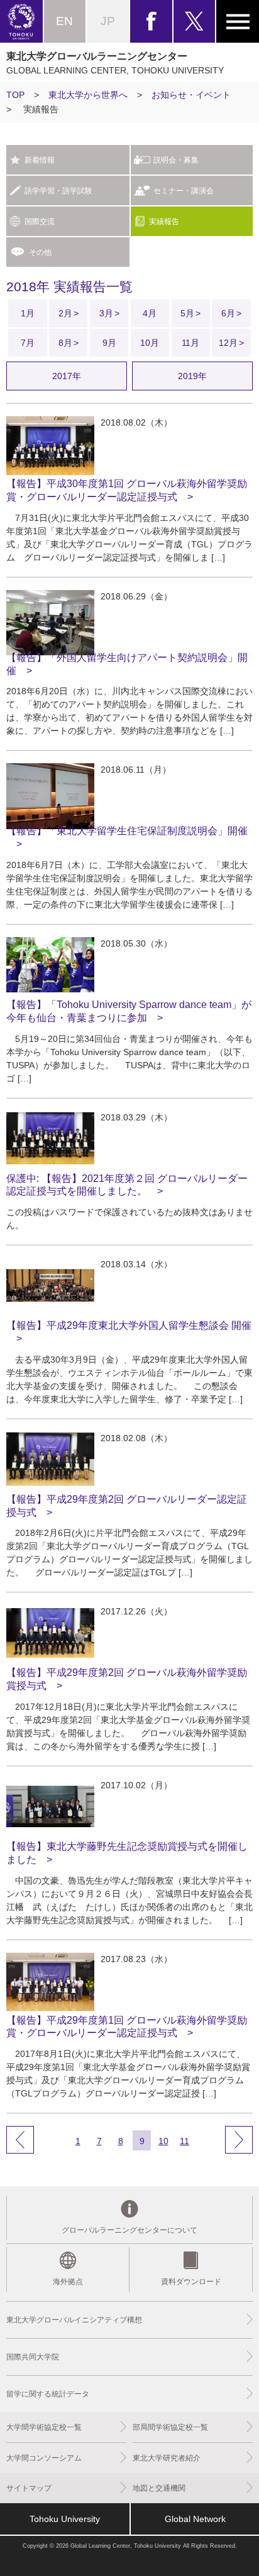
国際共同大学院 (33, 2357)
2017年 (67, 376)
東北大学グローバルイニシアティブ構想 (74, 2320)
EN (64, 21)
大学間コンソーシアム (44, 2458)
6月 (228, 313)
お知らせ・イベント (191, 95)
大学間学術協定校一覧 (44, 2427)
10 (163, 2141)
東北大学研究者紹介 (167, 2458)
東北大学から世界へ (88, 95)
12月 (228, 343)
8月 (65, 343)
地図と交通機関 (159, 2488)
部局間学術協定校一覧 (170, 2427)
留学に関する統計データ (48, 2394)
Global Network (195, 2519)
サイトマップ (29, 2488)
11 (185, 2141)
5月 (187, 313)
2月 (65, 313)
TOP (15, 95)
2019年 (192, 376)
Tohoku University (65, 2519)
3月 (106, 313)
